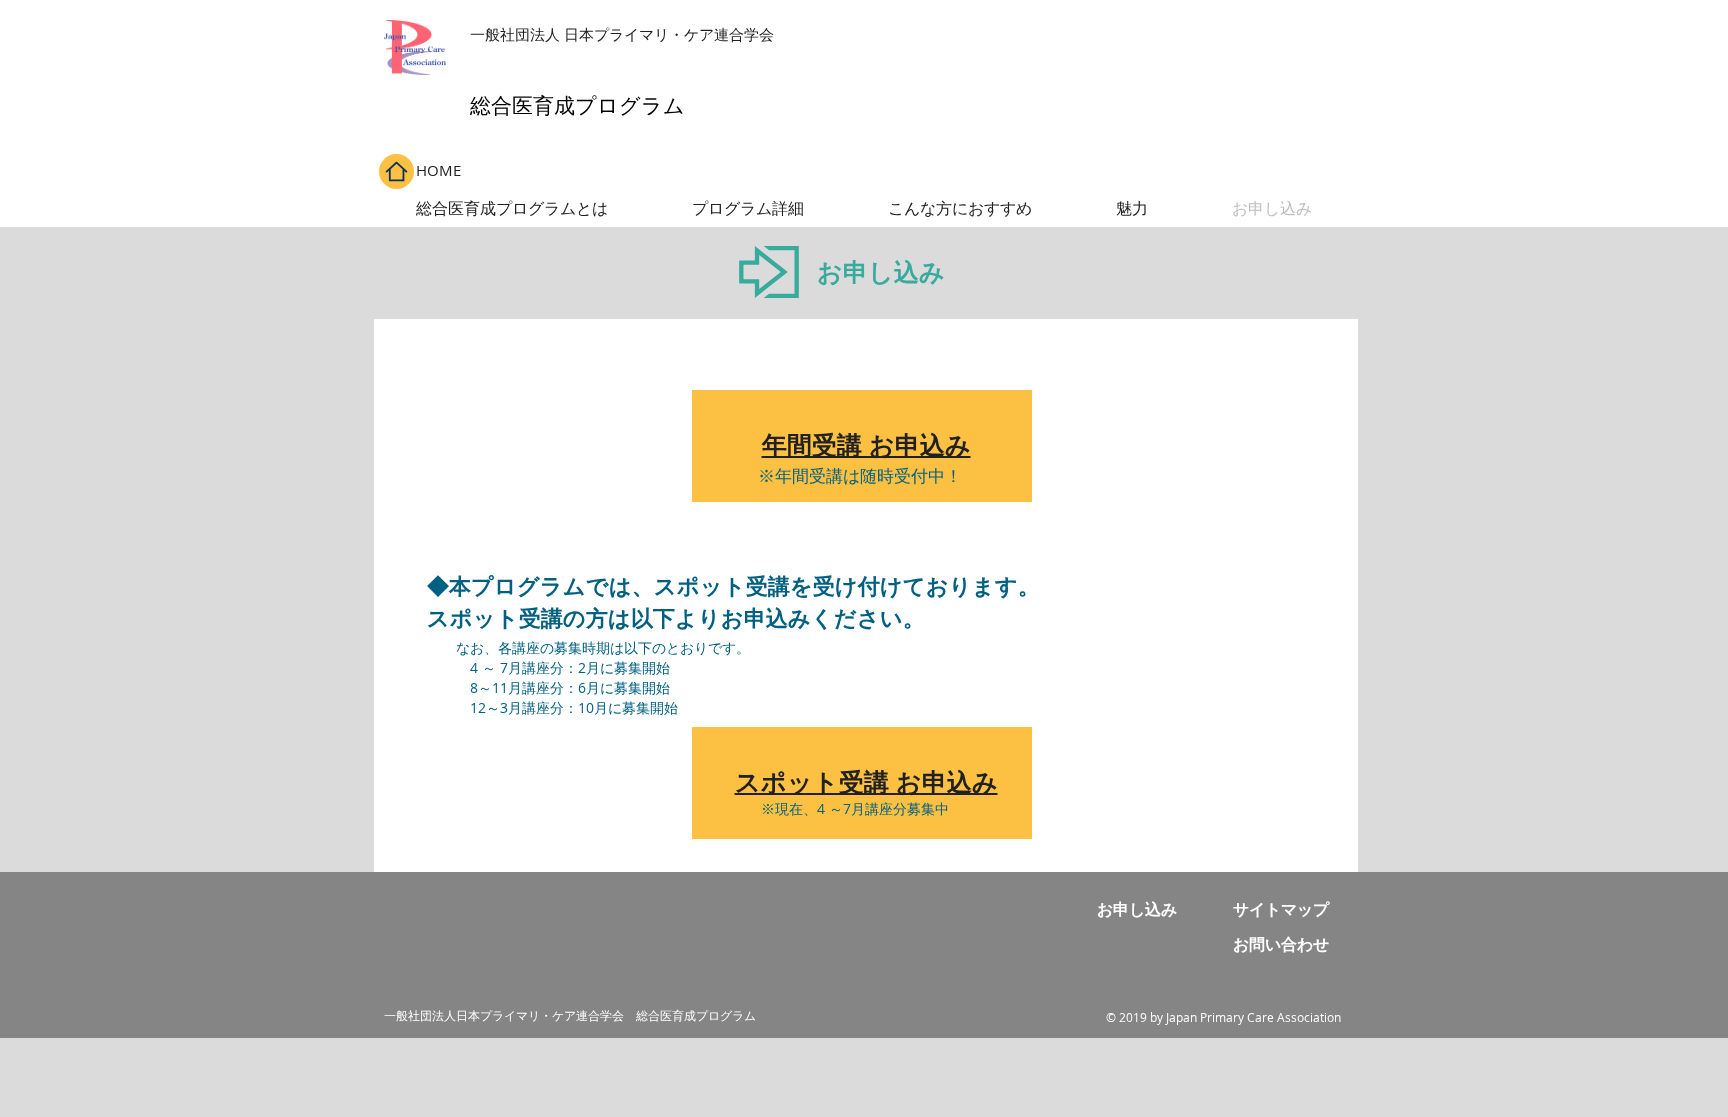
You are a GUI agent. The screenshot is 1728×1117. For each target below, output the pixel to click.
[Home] (396, 171)
